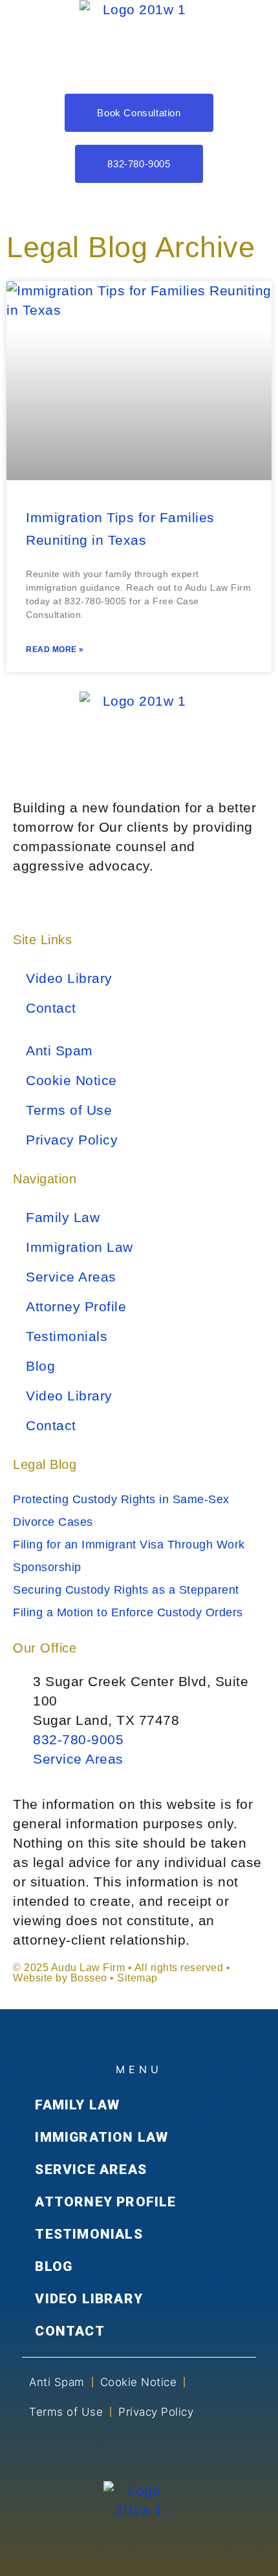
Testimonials (67, 1336)
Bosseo (89, 1978)
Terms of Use (69, 1110)
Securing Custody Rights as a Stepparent (126, 1590)
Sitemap (137, 1978)
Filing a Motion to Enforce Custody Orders (128, 1612)
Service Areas (71, 1277)
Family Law (63, 1217)
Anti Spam (59, 1050)
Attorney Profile (76, 1306)
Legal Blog (45, 1464)
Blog (40, 1366)
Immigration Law (80, 1247)
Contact (51, 1008)
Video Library (69, 978)
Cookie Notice (71, 1080)
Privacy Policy (72, 1140)
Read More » (55, 649)
